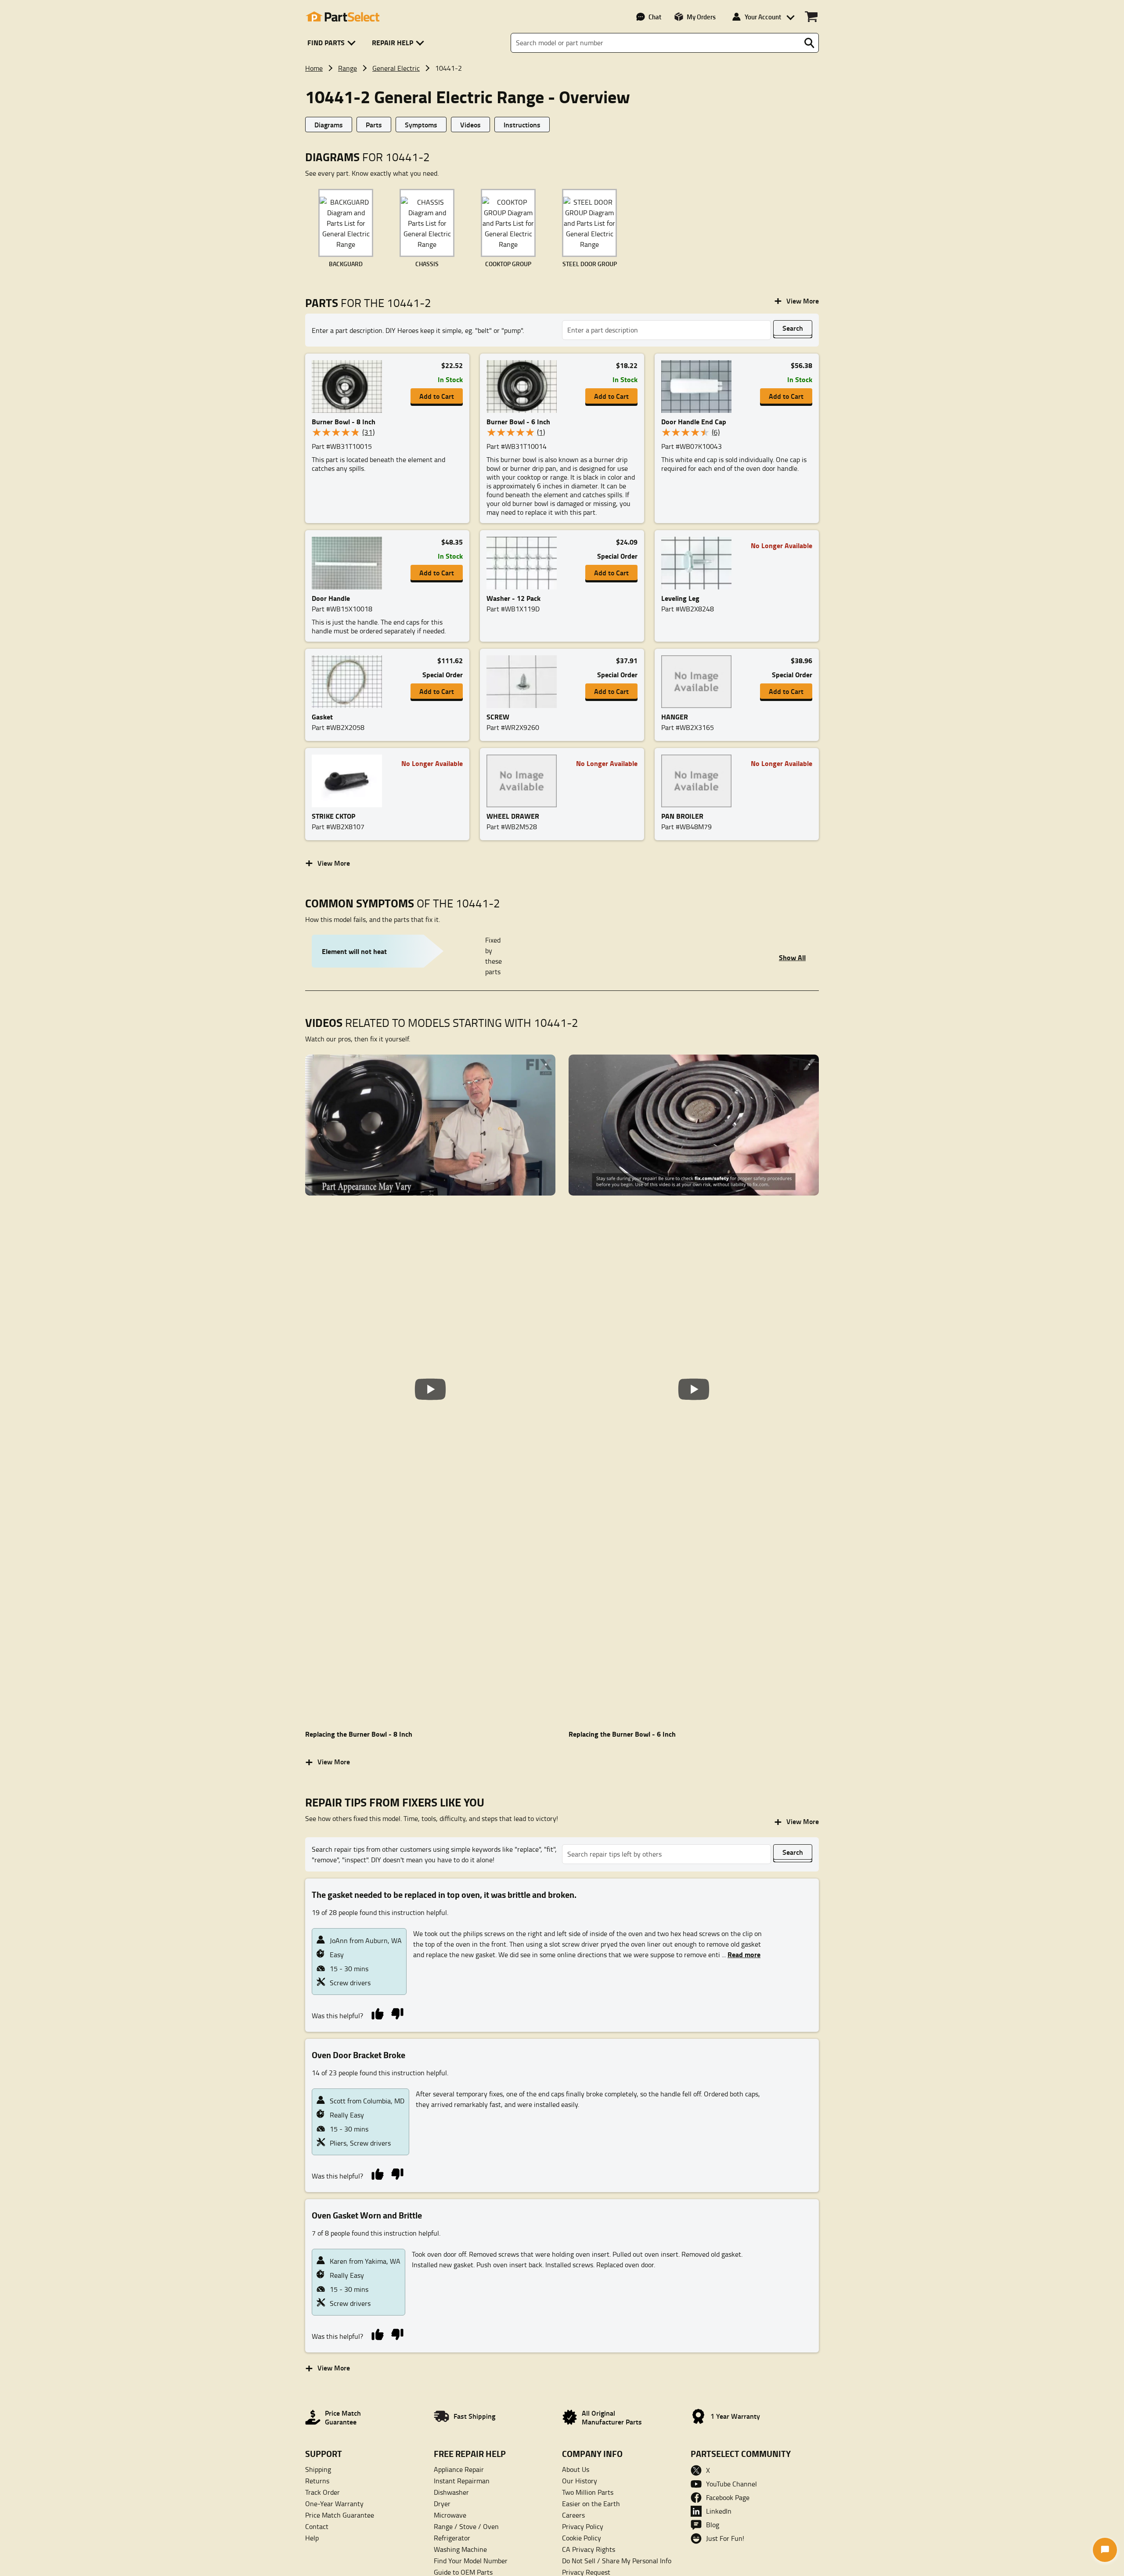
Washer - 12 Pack (513, 598)
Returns (317, 2481)
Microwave (450, 2515)
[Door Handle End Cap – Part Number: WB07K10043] (699, 387)
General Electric (396, 68)
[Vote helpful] (377, 2013)
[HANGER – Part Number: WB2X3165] (699, 682)
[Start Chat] (1105, 2550)
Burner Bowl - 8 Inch (344, 421)
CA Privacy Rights (589, 2549)
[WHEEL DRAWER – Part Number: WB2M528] (524, 781)
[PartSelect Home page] (342, 17)
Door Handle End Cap (694, 421)
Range (348, 68)
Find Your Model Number (471, 2561)
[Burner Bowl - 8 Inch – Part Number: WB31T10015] (349, 387)
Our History (580, 2481)
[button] (333, 43)
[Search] (809, 43)
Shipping (318, 2469)
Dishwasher (451, 2492)
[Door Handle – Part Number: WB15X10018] (349, 563)
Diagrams (329, 125)
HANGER (675, 717)
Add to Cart (437, 396)
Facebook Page (728, 2497)
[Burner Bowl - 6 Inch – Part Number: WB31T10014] (524, 387)
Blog (713, 2525)
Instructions (522, 125)
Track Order (322, 2492)
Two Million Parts (588, 2492)
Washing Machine (460, 2549)
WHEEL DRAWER (513, 816)
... (741, 1955)
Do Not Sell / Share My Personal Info (617, 2561)
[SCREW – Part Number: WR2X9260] (524, 682)
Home (314, 68)
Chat (655, 17)
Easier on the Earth (591, 2504)
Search (793, 328)
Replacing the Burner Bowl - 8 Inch (359, 1734)
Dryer (442, 2504)
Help (312, 2538)
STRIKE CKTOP (333, 816)
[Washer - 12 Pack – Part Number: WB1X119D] (524, 563)
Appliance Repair (459, 2469)
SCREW (498, 717)
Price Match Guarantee (340, 2515)
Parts (374, 125)
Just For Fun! (725, 2538)
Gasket (322, 717)
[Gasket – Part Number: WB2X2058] (349, 682)
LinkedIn (719, 2511)
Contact (317, 2526)
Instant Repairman (462, 2481)
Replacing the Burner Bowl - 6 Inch (622, 1734)
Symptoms (421, 125)
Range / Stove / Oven (466, 2526)
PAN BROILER (682, 816)
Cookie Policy (582, 2538)
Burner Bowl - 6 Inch (518, 421)
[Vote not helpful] (397, 2013)
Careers (573, 2515)
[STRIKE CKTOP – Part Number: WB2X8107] (349, 781)
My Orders (701, 17)
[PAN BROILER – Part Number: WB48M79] (699, 781)
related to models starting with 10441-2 (442, 1023)
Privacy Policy (583, 2526)
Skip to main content (562, 97)
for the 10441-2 (368, 303)
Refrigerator (452, 2538)
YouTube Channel (731, 2484)
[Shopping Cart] (811, 17)
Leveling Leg (680, 598)
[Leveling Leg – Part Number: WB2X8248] (699, 563)
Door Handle (331, 598)
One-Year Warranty (334, 2504)
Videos (470, 125)
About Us (576, 2469)
